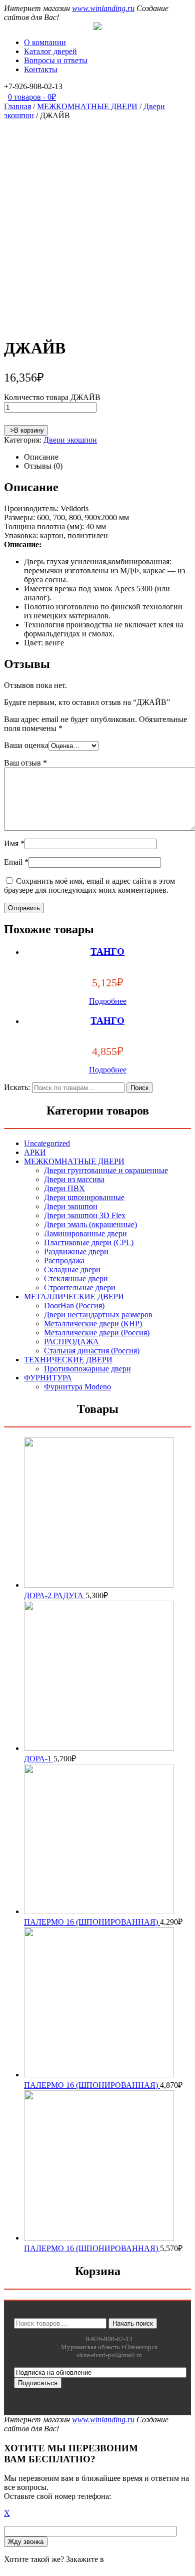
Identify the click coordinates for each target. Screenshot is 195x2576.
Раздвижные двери (76, 1251)
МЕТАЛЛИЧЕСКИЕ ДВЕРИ (74, 1297)
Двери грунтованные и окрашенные (106, 1170)
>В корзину (26, 430)
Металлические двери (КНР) (93, 1324)
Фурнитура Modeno (77, 1387)
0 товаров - (32, 97)
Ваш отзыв (25, 763)
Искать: (17, 1087)
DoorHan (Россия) (74, 1306)
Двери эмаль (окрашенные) (90, 1224)
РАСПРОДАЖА (71, 1342)
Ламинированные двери (85, 1233)
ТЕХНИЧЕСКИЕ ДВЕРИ (68, 1360)
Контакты (41, 69)
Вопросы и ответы (56, 60)
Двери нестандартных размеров (98, 1315)
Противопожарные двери (87, 1369)
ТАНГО (107, 952)
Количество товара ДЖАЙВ (52, 397)
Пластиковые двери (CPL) (89, 1242)
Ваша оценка (26, 745)
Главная (17, 106)
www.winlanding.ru (103, 8)
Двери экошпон (70, 440)
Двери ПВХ (64, 1188)
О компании (45, 42)
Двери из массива (74, 1179)
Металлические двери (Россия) (97, 1333)
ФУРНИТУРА (48, 1378)
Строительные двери (80, 1287)
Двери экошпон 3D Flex (85, 1215)
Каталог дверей (50, 51)
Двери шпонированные (84, 1197)
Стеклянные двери (76, 1278)
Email (16, 862)
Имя (14, 843)
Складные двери (72, 1269)
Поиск (139, 1088)
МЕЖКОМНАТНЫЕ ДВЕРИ (87, 106)
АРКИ (35, 1152)
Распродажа (64, 1260)
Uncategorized (47, 1143)
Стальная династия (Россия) (92, 1351)
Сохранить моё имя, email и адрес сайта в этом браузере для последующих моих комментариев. (89, 885)
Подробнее (108, 1001)
